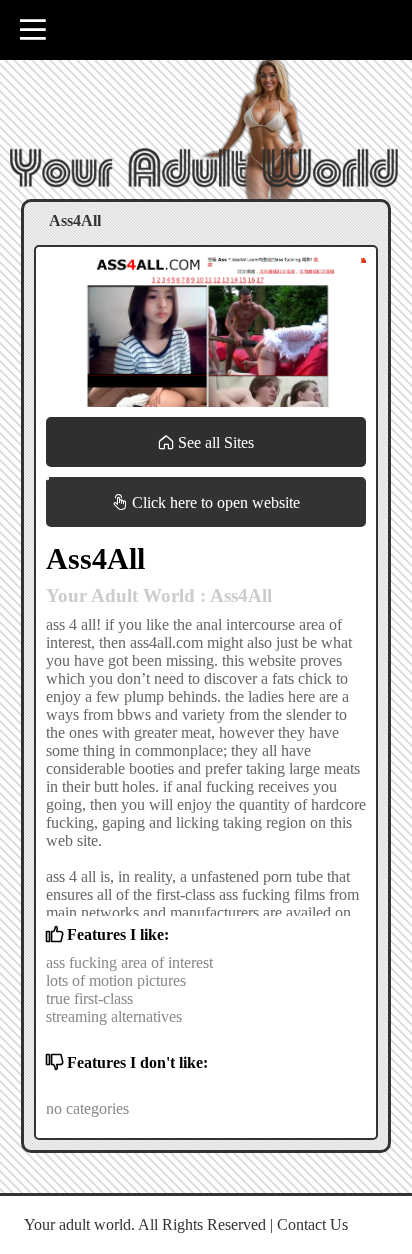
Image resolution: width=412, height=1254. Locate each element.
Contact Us (312, 1224)
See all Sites (214, 442)
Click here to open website (214, 502)
